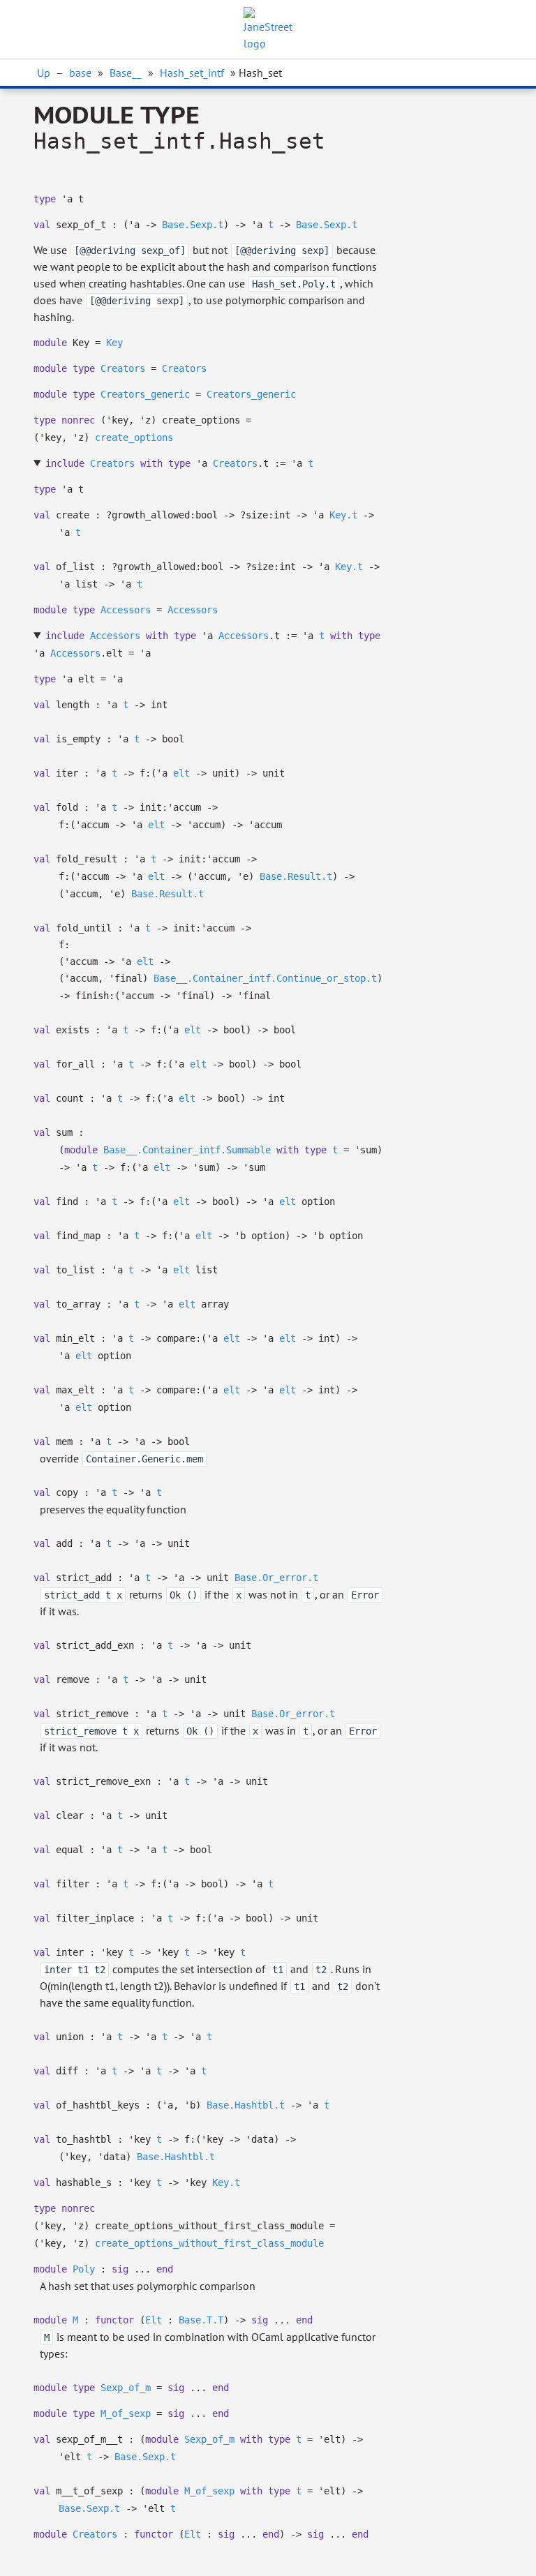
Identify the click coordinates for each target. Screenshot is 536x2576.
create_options (134, 437)
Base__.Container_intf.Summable (187, 1150)
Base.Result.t (296, 876)
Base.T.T (201, 2320)
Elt (154, 2320)
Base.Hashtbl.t (246, 2105)
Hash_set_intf (192, 73)
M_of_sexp (126, 2413)
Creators (123, 368)
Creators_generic (145, 394)
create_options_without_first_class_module (209, 2243)
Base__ (126, 73)
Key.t (343, 515)
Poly (84, 2269)
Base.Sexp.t (193, 225)
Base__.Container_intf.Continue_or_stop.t (265, 978)
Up (44, 73)
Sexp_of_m (126, 2388)
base (80, 73)
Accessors (126, 610)
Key (114, 343)
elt (181, 773)
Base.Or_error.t (276, 1578)
